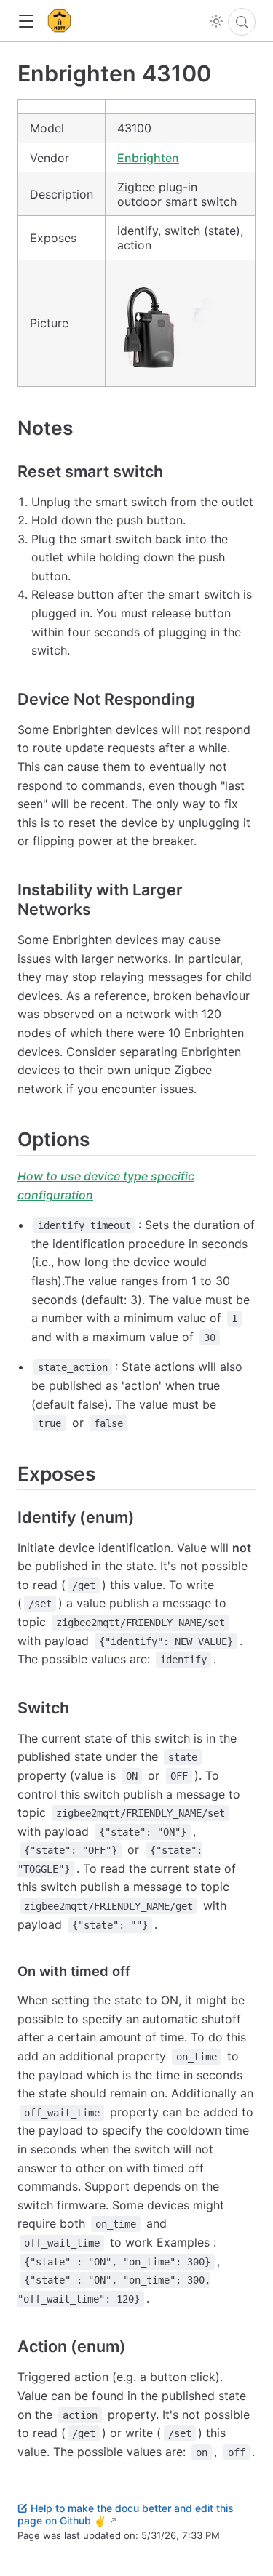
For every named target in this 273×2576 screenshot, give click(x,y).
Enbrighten (148, 158)
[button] (26, 21)
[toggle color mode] (216, 21)
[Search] (242, 22)
